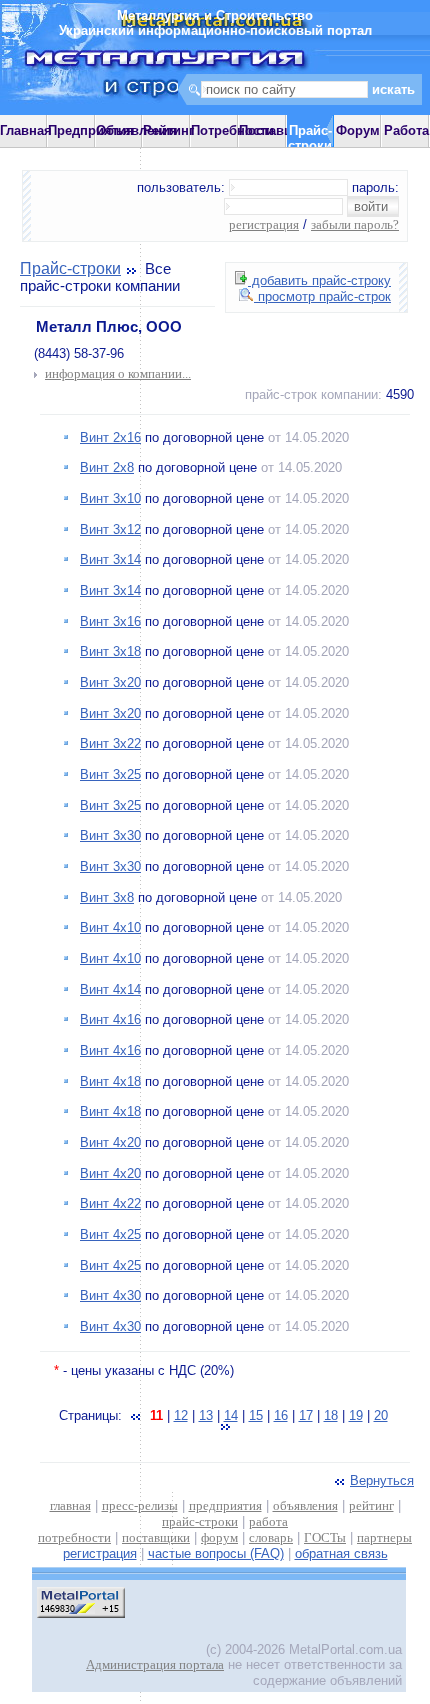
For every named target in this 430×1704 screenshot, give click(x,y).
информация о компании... (118, 373)
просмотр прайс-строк (322, 296)
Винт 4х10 (110, 927)
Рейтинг (168, 130)
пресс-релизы (140, 1505)
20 (381, 1415)
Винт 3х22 (110, 743)
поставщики (156, 1537)
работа (268, 1521)
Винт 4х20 (110, 1142)
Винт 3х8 (107, 897)
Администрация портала (155, 1664)
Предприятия (91, 130)
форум (219, 1537)
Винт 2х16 (110, 437)
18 (331, 1415)
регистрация (264, 224)
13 (206, 1415)
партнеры (384, 1537)
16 (281, 1415)
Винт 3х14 (110, 559)
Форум (358, 130)
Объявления (137, 130)
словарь (271, 1537)
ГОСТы (325, 1537)
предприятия (225, 1505)
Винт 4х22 (110, 1203)
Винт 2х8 (107, 467)
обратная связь (341, 1553)
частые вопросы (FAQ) (216, 1553)
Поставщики (278, 130)
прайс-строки (200, 1521)
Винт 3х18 (110, 651)
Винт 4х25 (110, 1234)
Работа (406, 130)
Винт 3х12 (110, 529)
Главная (26, 130)
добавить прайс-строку (319, 280)
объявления (305, 1505)
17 (306, 1415)
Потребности (232, 130)
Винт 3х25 (110, 774)
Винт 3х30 (110, 835)
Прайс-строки (70, 268)
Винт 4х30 (110, 1295)
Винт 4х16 (110, 1019)
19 (356, 1415)
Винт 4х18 (110, 1081)
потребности (74, 1537)
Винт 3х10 (110, 498)
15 (256, 1415)
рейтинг (371, 1505)
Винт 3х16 (110, 621)
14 (231, 1415)
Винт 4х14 (110, 989)
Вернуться (382, 1480)
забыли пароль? (355, 224)
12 (181, 1415)
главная (70, 1505)
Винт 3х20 (110, 682)
